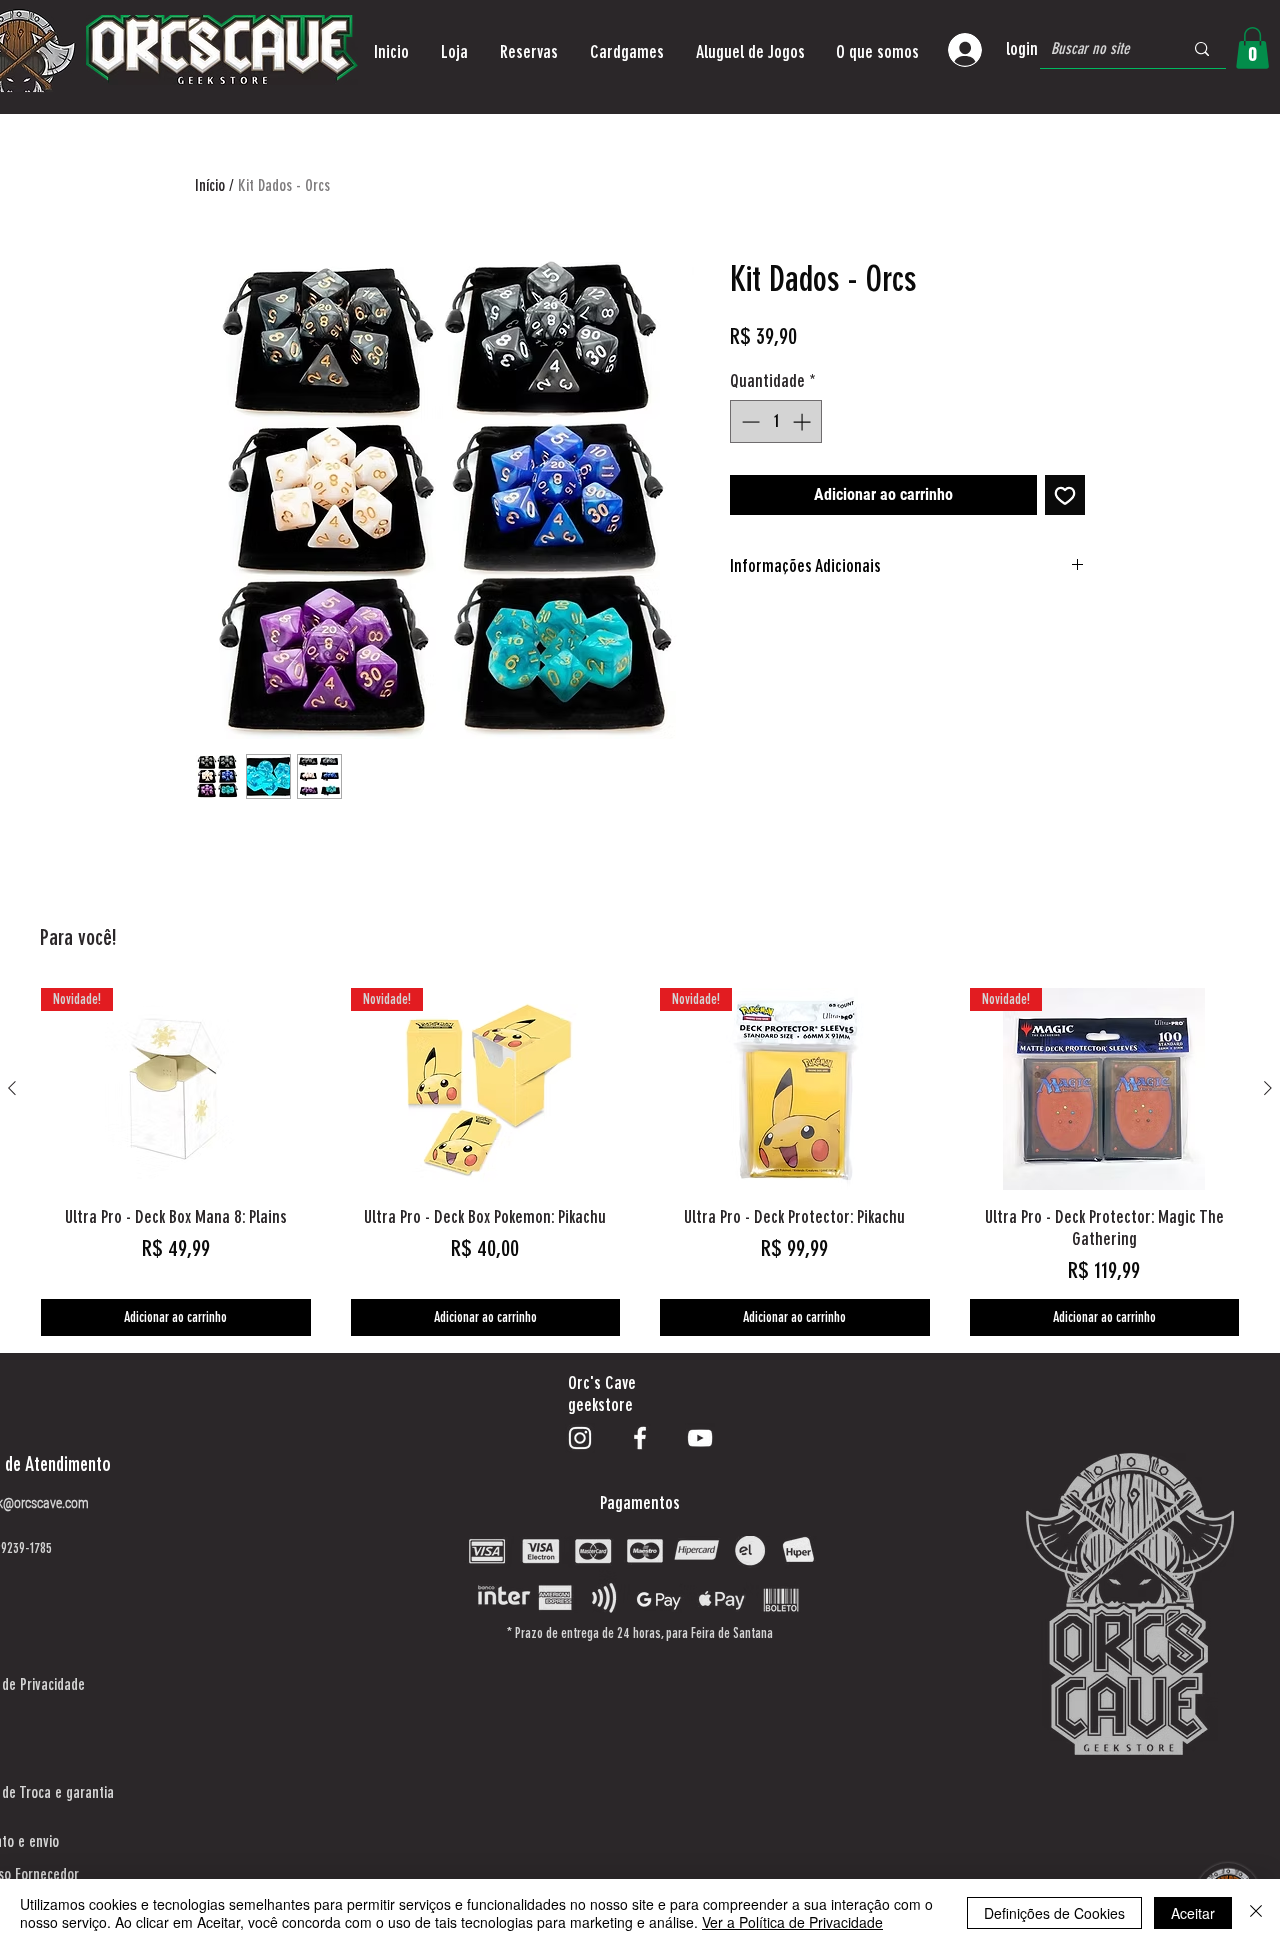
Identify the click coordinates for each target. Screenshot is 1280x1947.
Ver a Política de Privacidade (792, 1922)
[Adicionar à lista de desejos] (1065, 495)
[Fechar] (1256, 1913)
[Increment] (803, 421)
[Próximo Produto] (1268, 1088)
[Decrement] (748, 421)
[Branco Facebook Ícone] (640, 1438)
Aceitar (1193, 1913)
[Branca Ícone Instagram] (580, 1438)
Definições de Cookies (1054, 1913)
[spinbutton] (776, 421)
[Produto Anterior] (12, 1088)
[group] (640, 1162)
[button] (454, 52)
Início (210, 185)
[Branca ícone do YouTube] (700, 1438)
